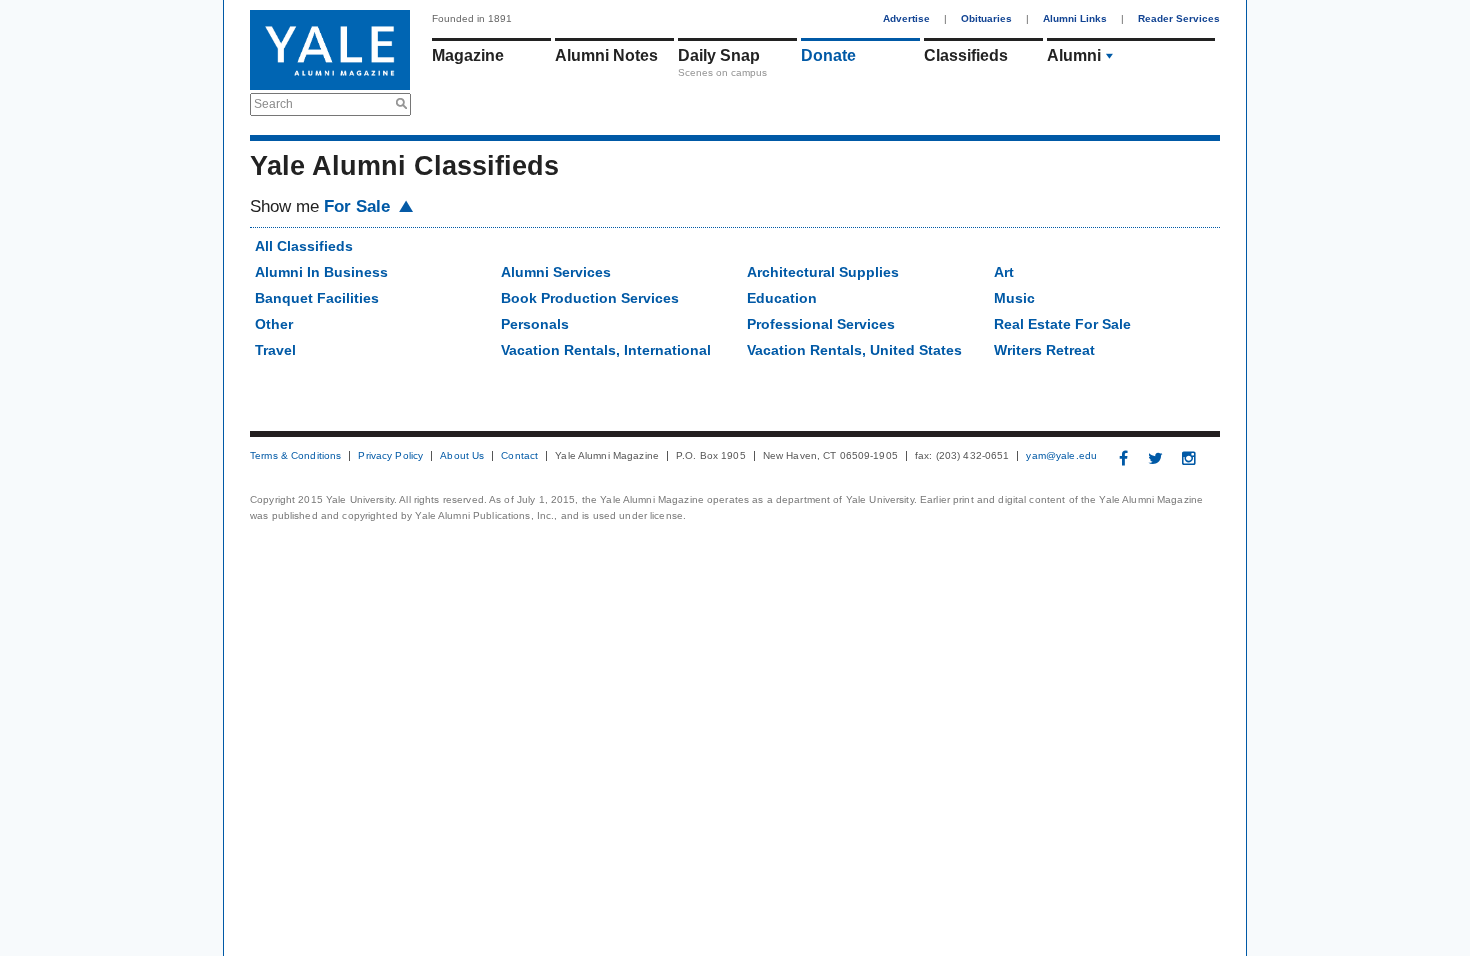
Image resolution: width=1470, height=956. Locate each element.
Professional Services (821, 324)
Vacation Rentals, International (606, 350)
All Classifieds (304, 246)
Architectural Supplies (823, 272)
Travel (275, 350)
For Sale (359, 206)
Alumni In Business (321, 272)
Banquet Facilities (317, 298)
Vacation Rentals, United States (854, 350)
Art (1004, 272)
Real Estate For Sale (1062, 324)
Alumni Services (556, 272)
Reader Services (1179, 18)
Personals (535, 324)
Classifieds (966, 55)
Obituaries (986, 18)
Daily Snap (719, 55)
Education (782, 298)
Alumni (1074, 55)
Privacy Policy (390, 456)
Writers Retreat (1044, 350)
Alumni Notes (606, 55)
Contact (519, 456)
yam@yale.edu (1061, 456)
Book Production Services (590, 298)
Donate (828, 55)
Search (273, 104)
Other (274, 324)
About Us (462, 456)
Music (1014, 298)
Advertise (906, 18)
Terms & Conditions (295, 456)
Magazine (468, 55)
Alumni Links (1075, 18)
